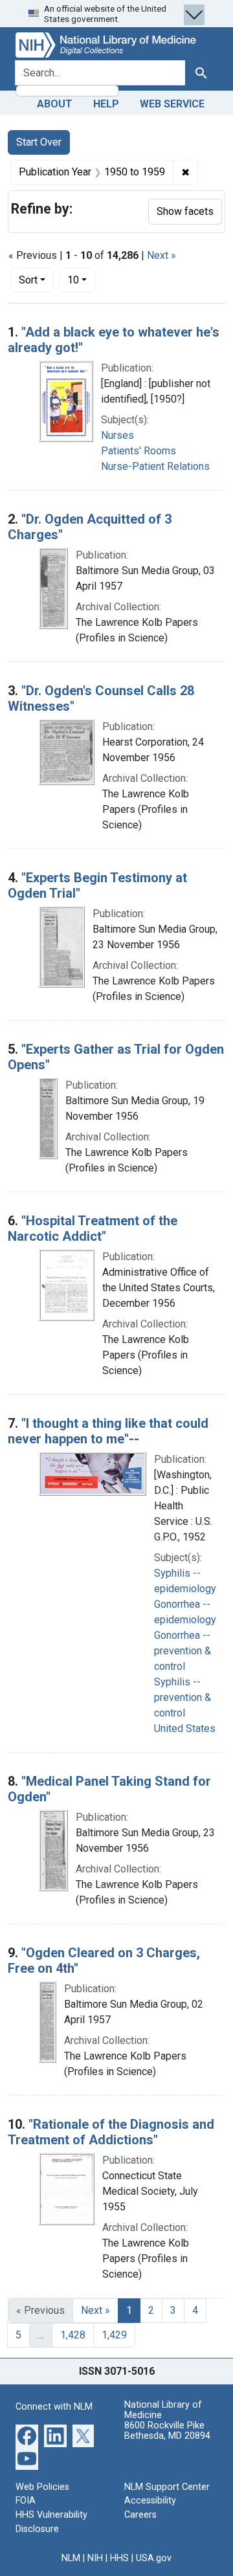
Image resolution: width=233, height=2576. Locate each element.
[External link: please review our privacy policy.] (27, 2435)
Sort (28, 280)
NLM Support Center (167, 2487)
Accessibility (150, 2501)
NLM (71, 2558)
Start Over (39, 142)
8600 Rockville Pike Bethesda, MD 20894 (167, 2431)
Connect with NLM (54, 2407)
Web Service (172, 104)
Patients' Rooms (139, 451)
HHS (119, 2558)
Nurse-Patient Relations (155, 466)
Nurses (117, 435)
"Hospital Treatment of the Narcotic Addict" (93, 1228)
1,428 (73, 2335)
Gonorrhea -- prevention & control (183, 1651)
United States (185, 1728)
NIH (95, 2558)
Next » (161, 255)
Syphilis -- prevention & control (183, 1697)
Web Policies (42, 2487)
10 (81, 280)
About (55, 104)
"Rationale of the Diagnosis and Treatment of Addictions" (111, 2132)
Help (106, 104)
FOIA (26, 2501)
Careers (140, 2515)
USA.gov (154, 2558)
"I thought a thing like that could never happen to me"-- (108, 1431)
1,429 (114, 2335)
